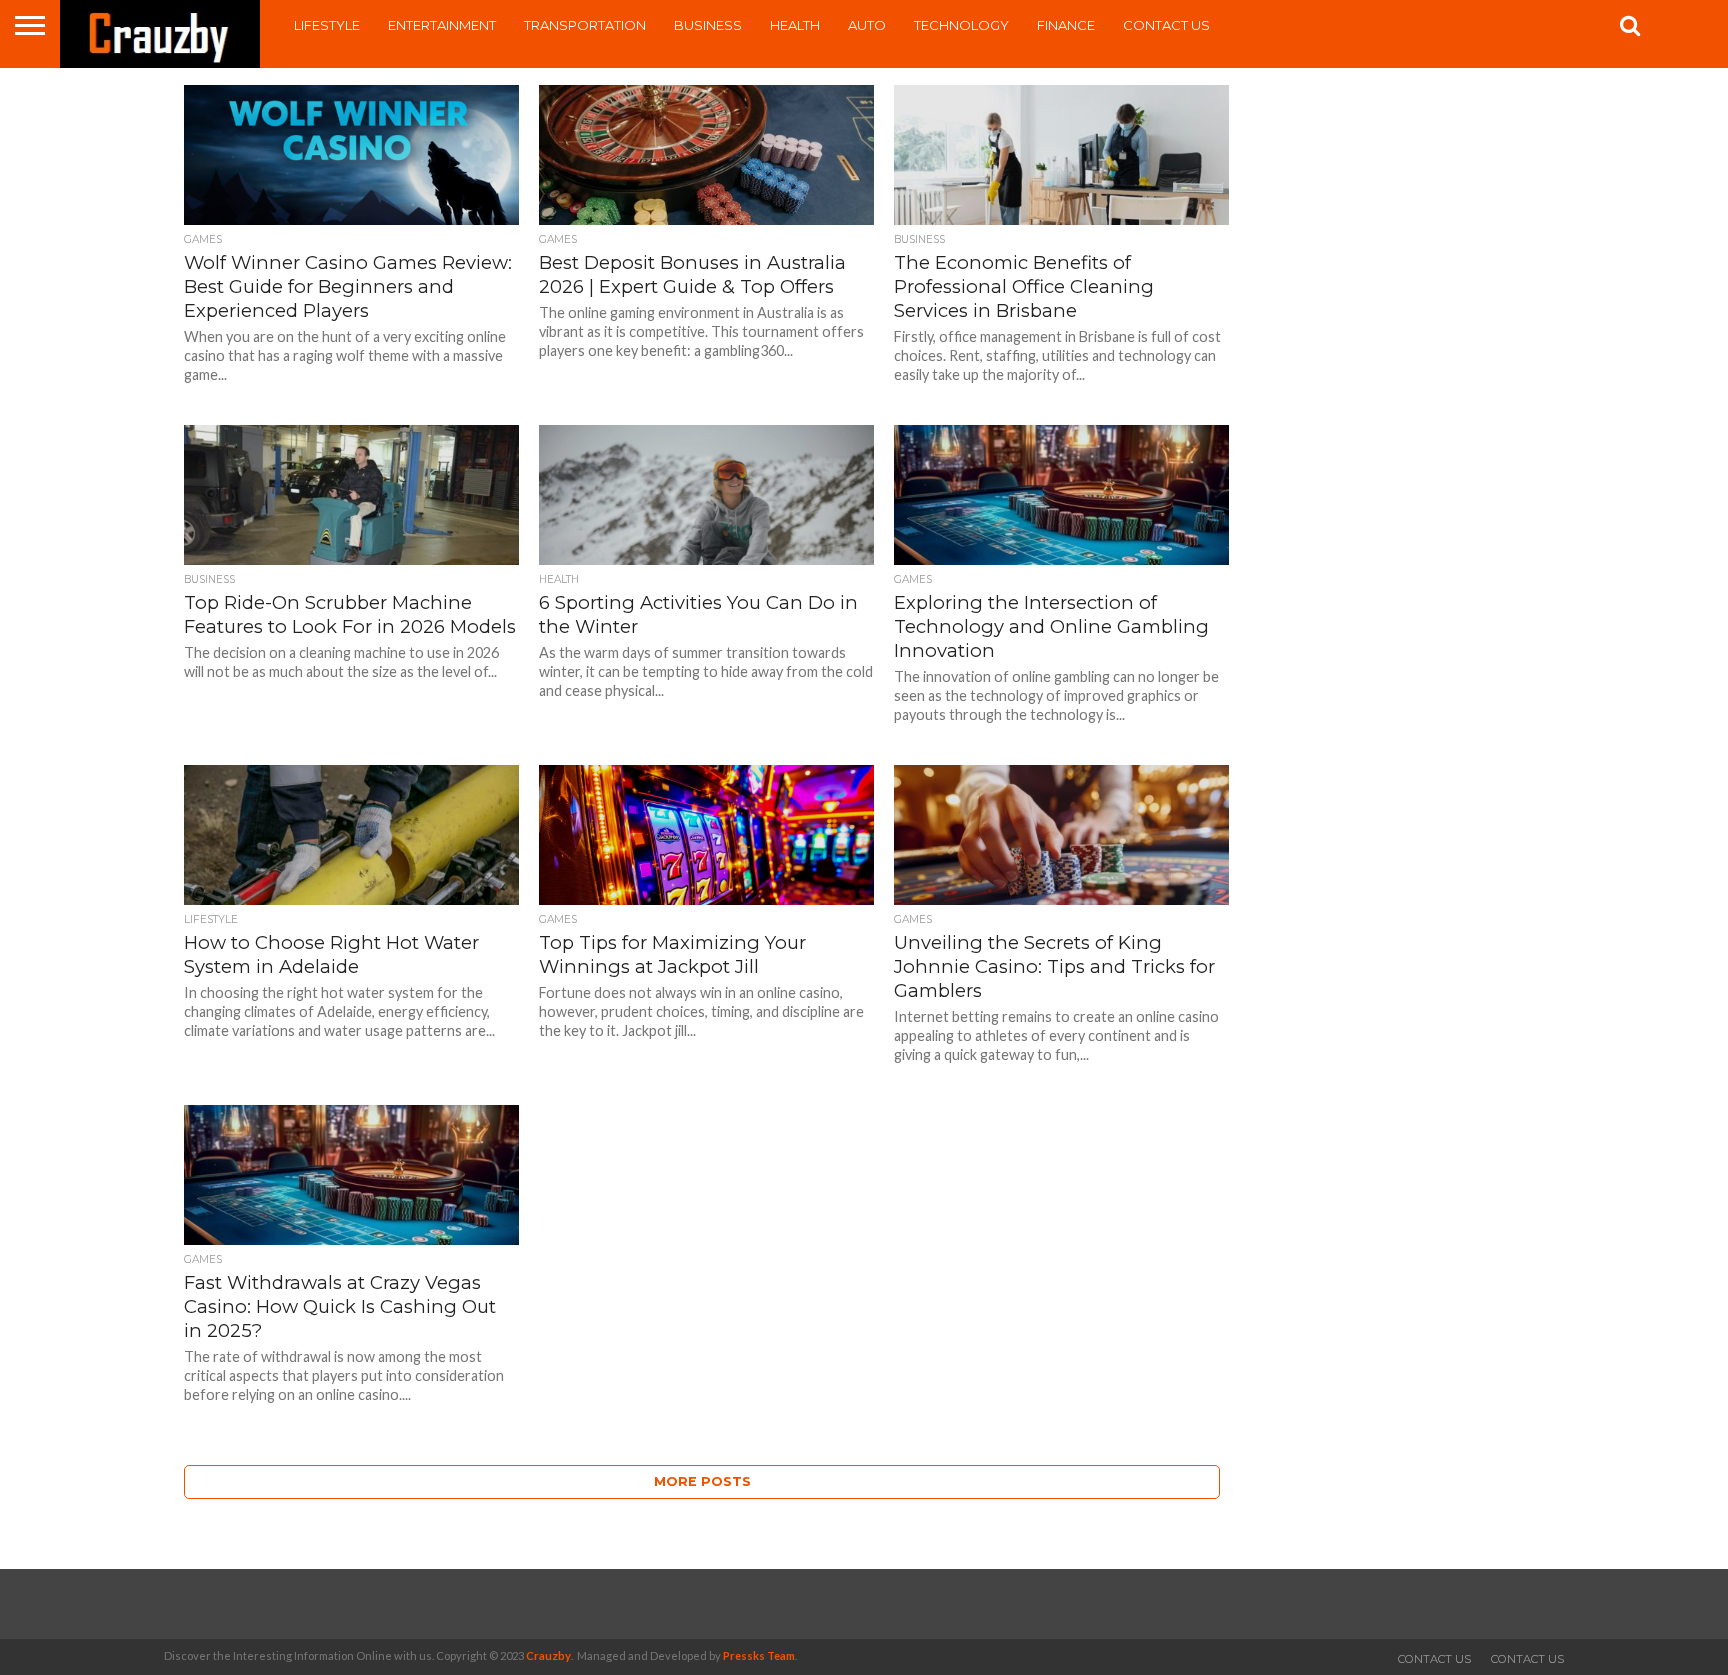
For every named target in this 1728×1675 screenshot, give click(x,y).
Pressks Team (759, 1655)
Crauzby (548, 1655)
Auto (867, 25)
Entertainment (442, 25)
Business (708, 25)
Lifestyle (327, 25)
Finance (1066, 25)
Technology (961, 25)
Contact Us (1166, 25)
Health (795, 25)
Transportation (585, 25)
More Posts (702, 1481)
